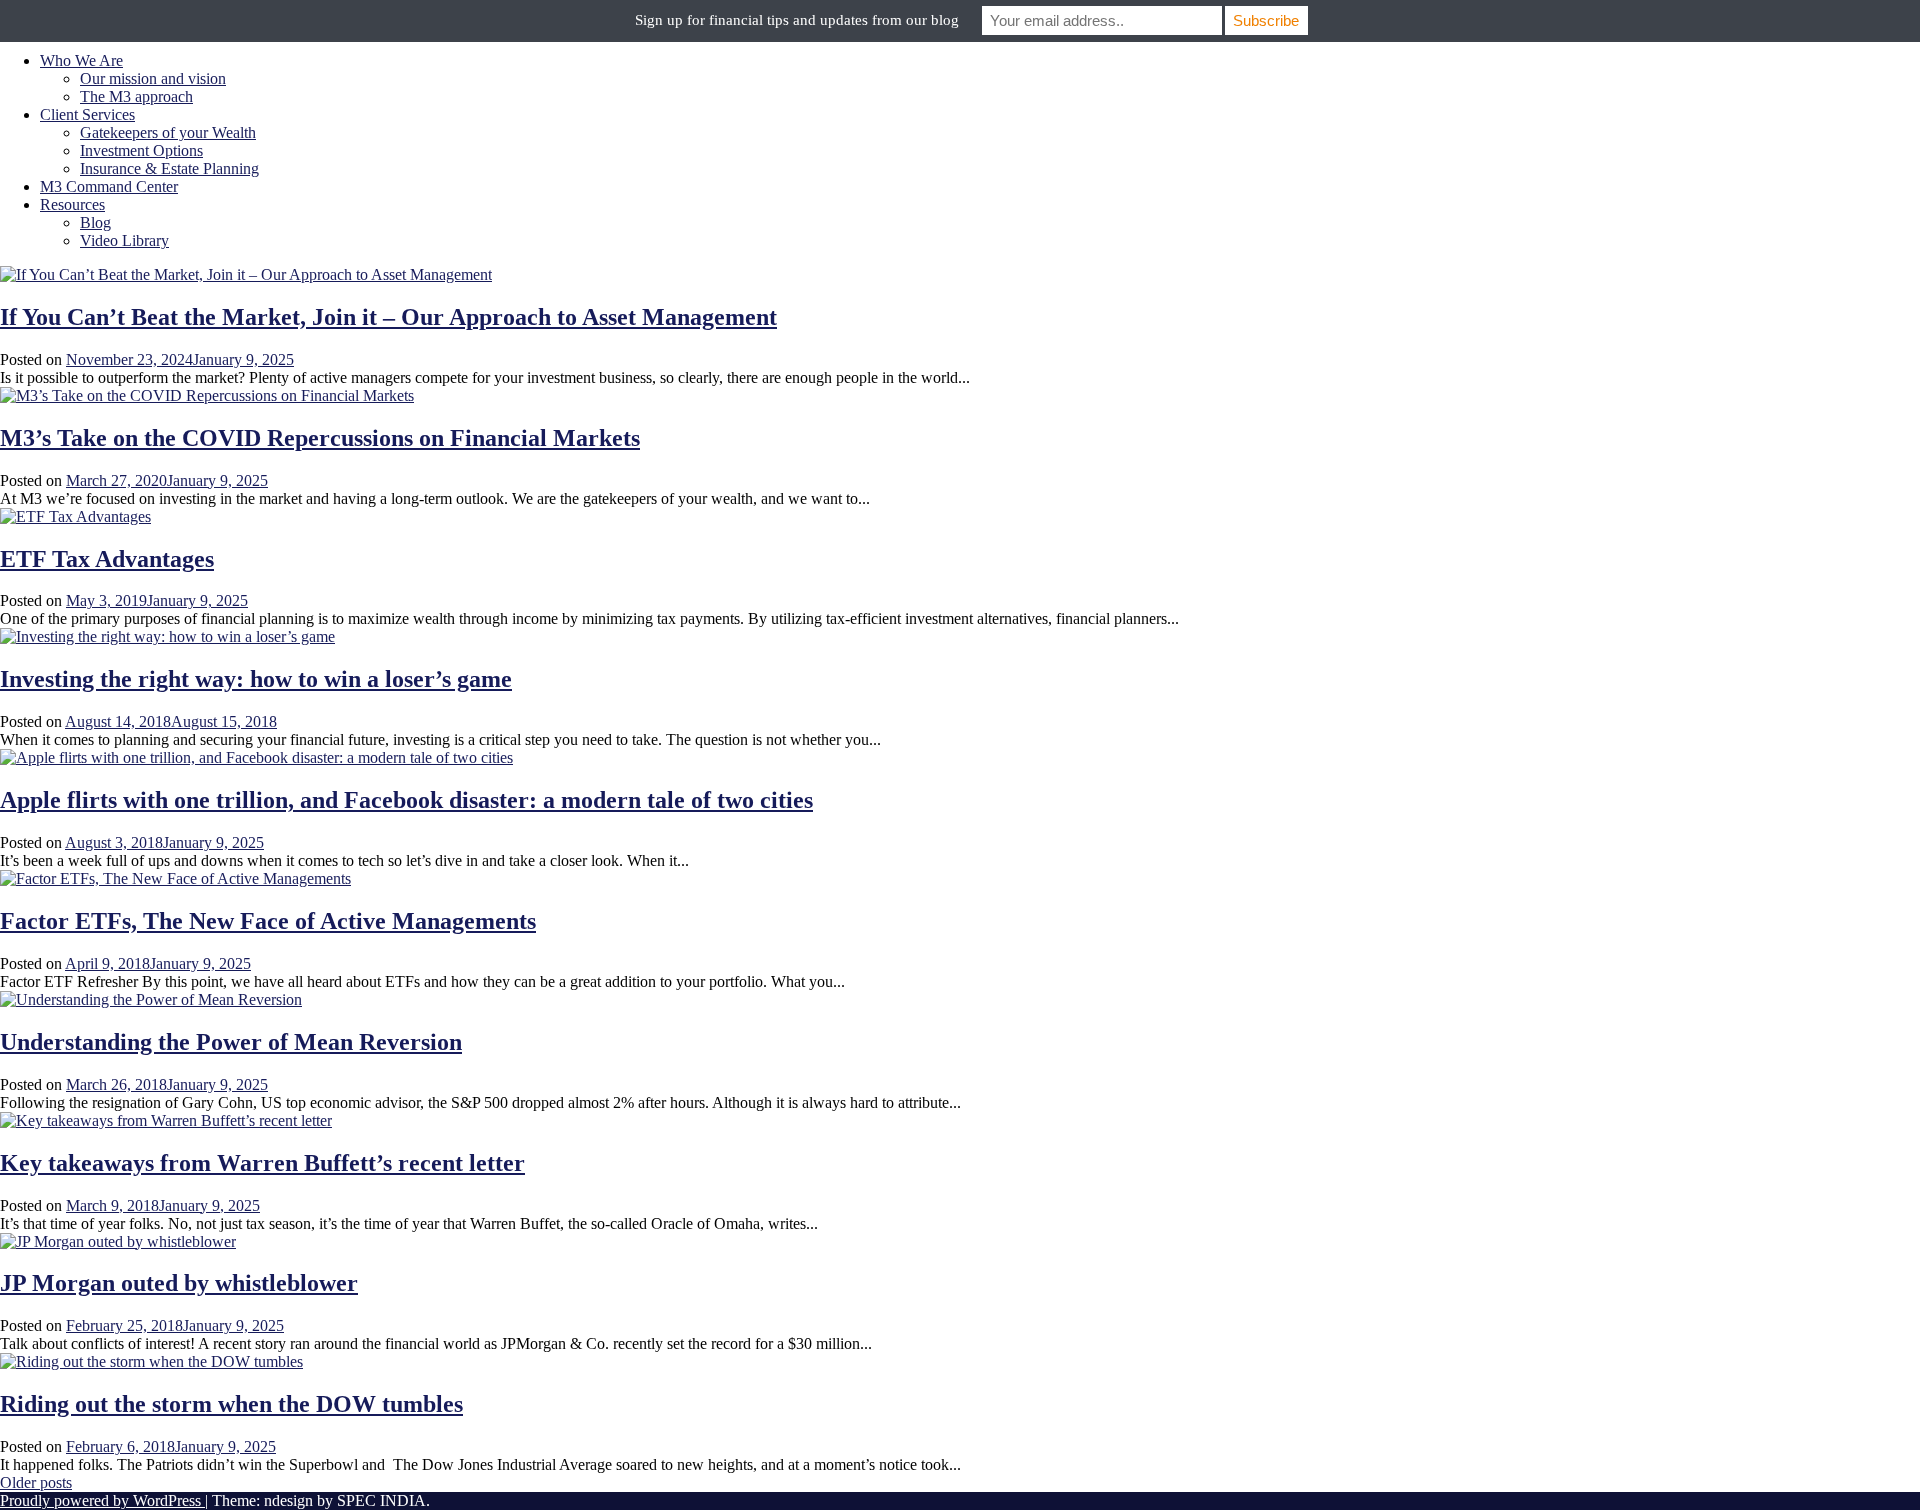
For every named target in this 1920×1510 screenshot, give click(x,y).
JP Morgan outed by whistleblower (179, 1283)
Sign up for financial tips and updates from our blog (797, 20)
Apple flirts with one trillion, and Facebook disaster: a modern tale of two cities (406, 800)
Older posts (36, 1482)
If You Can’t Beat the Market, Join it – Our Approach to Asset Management (388, 317)
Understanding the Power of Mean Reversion (231, 1042)
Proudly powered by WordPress (102, 1500)
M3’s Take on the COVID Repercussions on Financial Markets (320, 438)
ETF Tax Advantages (107, 559)
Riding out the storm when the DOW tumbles (231, 1404)
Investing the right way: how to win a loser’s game (256, 679)
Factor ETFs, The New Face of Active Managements (268, 921)
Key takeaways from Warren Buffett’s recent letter (262, 1163)
